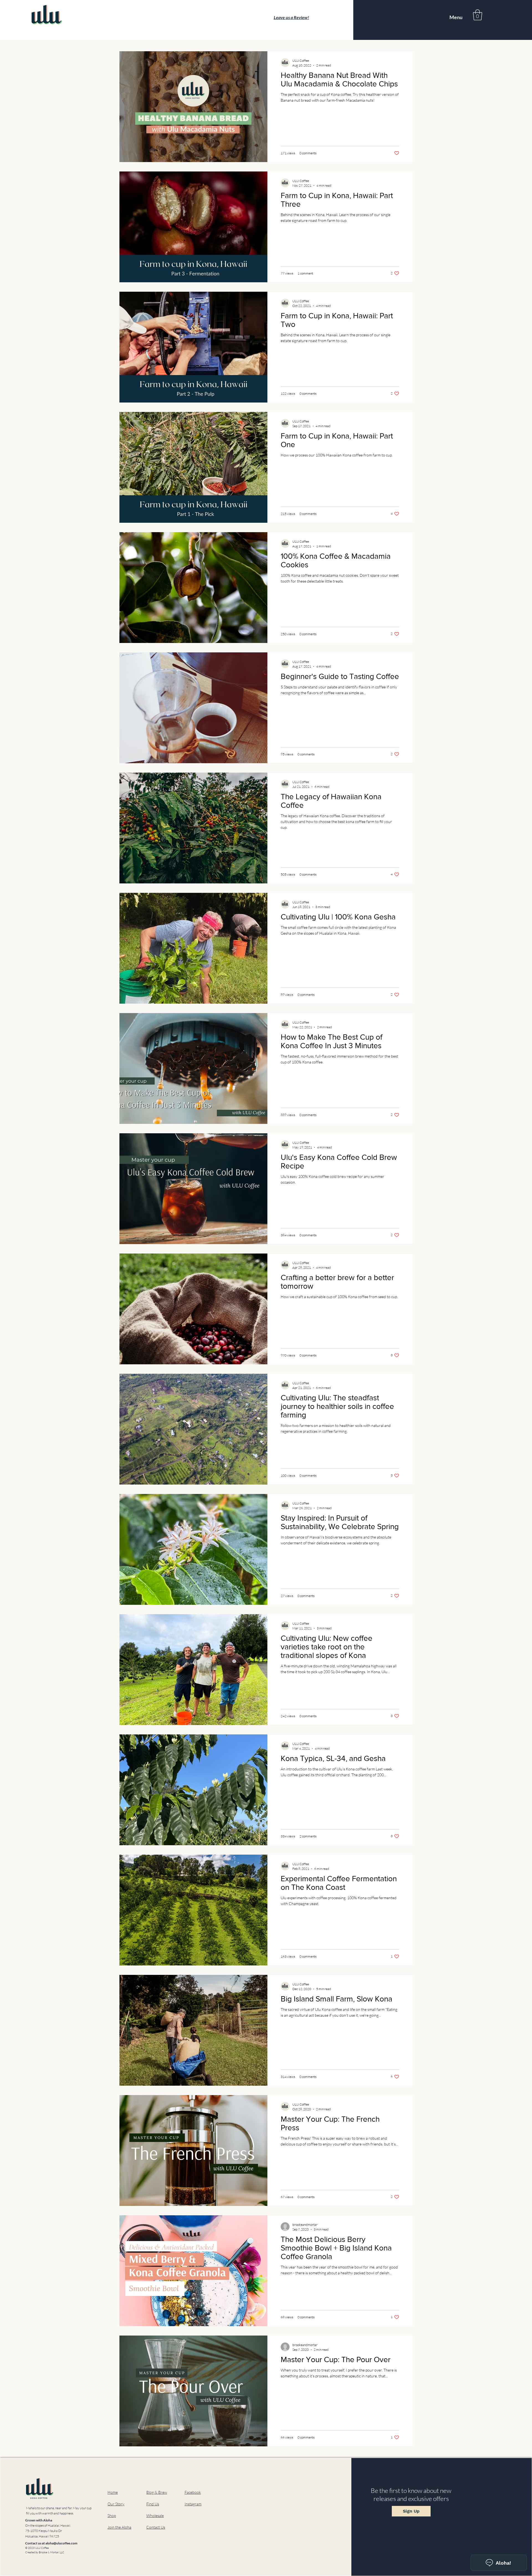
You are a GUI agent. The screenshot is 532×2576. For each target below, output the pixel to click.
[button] (119, 2527)
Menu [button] (456, 17)
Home (113, 2492)
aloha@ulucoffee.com (61, 2543)
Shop (112, 2515)
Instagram (193, 2504)
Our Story (116, 2504)
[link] (478, 15)
